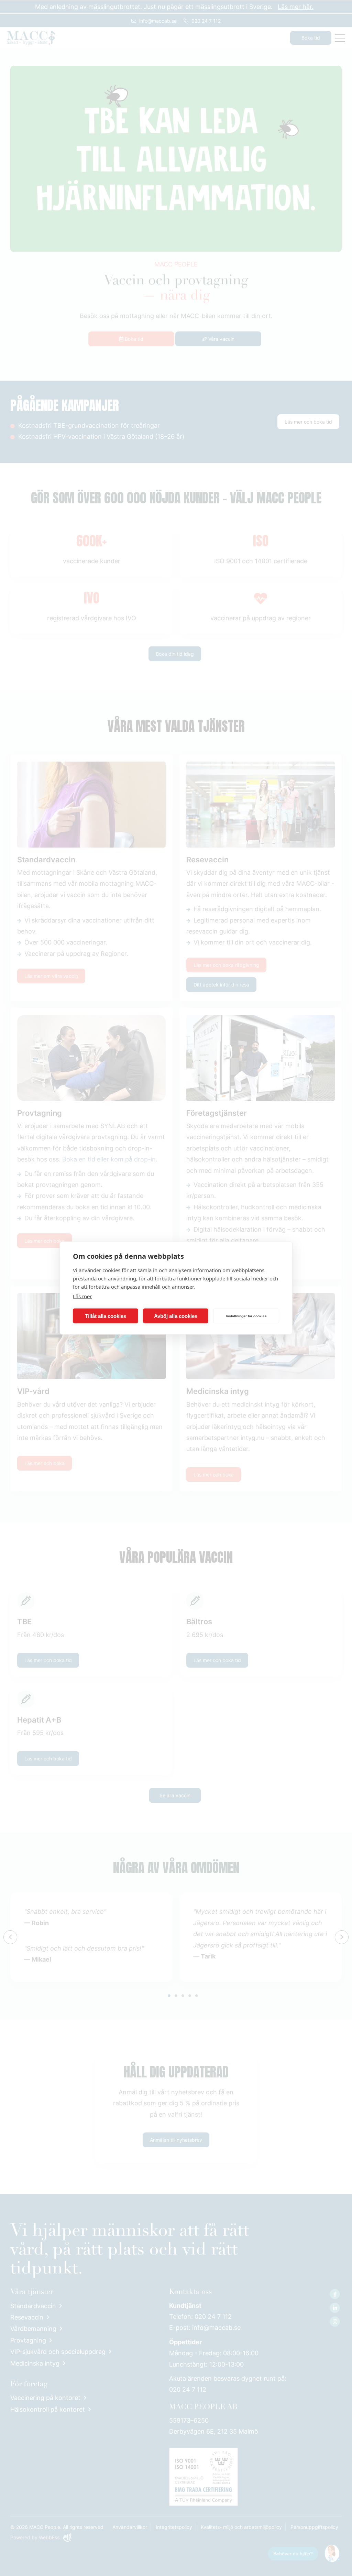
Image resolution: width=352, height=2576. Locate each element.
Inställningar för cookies (246, 1316)
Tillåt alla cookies (106, 1316)
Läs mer (82, 1296)
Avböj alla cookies (176, 1316)
